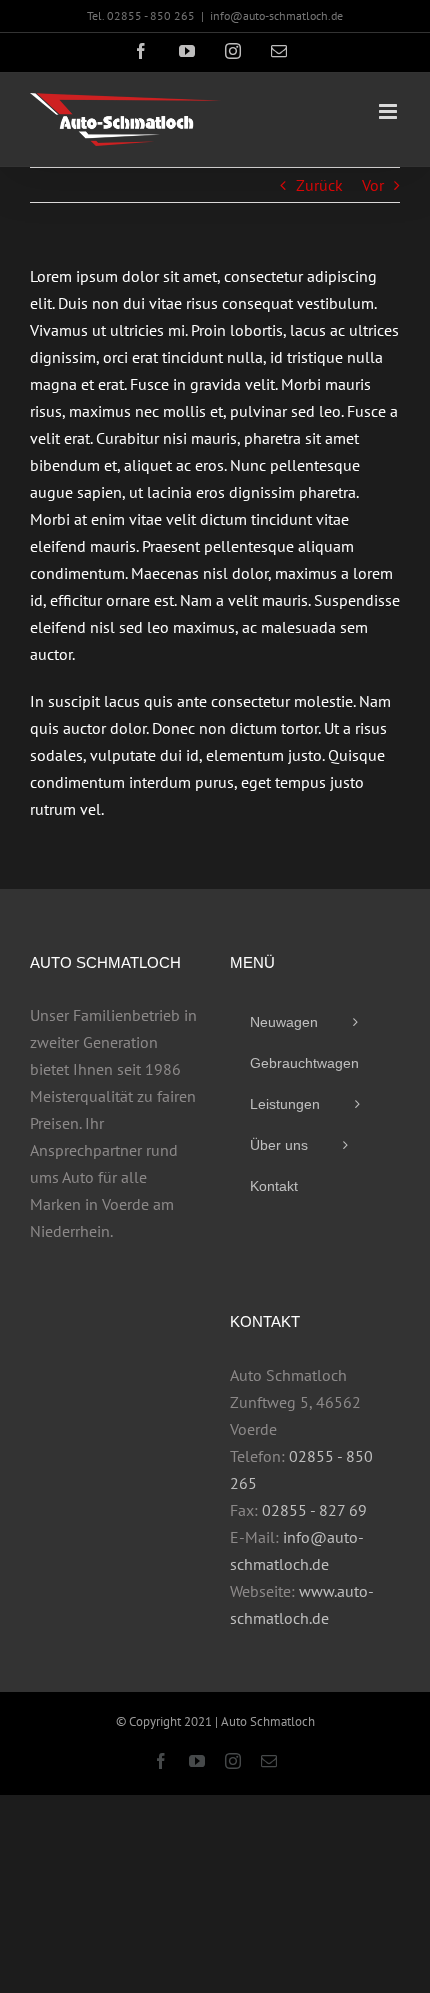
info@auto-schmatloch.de (276, 15)
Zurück (319, 185)
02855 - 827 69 (314, 1510)
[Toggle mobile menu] (389, 111)
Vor (373, 185)
